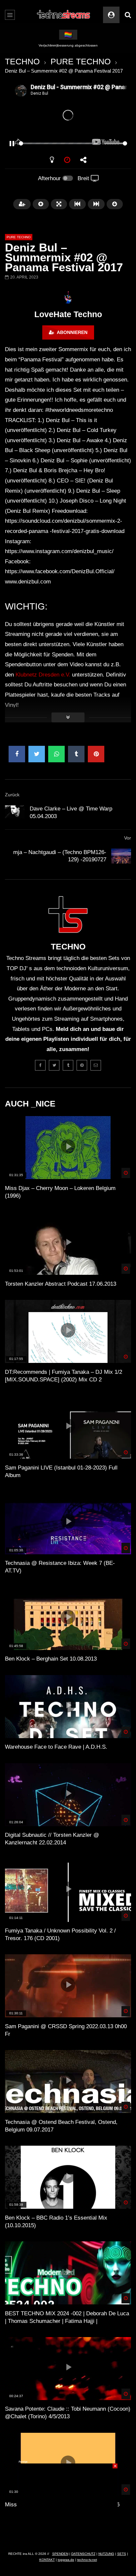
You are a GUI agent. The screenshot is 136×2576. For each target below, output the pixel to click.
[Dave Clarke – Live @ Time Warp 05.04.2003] (15, 813)
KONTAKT (47, 2560)
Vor (128, 838)
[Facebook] (40, 1065)
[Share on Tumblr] (76, 754)
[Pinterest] (82, 1065)
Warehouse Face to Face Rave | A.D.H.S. (56, 1747)
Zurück (12, 795)
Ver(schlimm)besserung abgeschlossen (68, 45)
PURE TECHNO (81, 61)
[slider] (60, 143)
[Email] (96, 1065)
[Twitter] (54, 1065)
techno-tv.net (87, 2560)
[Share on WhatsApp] (56, 754)
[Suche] (128, 15)
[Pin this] (96, 754)
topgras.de (66, 2560)
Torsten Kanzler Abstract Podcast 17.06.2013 (61, 1284)
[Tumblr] (68, 1065)
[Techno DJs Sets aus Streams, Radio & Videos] (64, 15)
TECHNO (22, 61)
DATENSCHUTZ (83, 2554)
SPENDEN (60, 2554)
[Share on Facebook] (17, 754)
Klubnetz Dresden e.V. (43, 675)
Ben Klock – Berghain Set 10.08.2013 (51, 1659)
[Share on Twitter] (37, 754)
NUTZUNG (106, 2554)
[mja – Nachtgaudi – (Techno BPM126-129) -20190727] (121, 856)
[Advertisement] (68, 2505)
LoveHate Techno (68, 314)
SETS (122, 2554)
